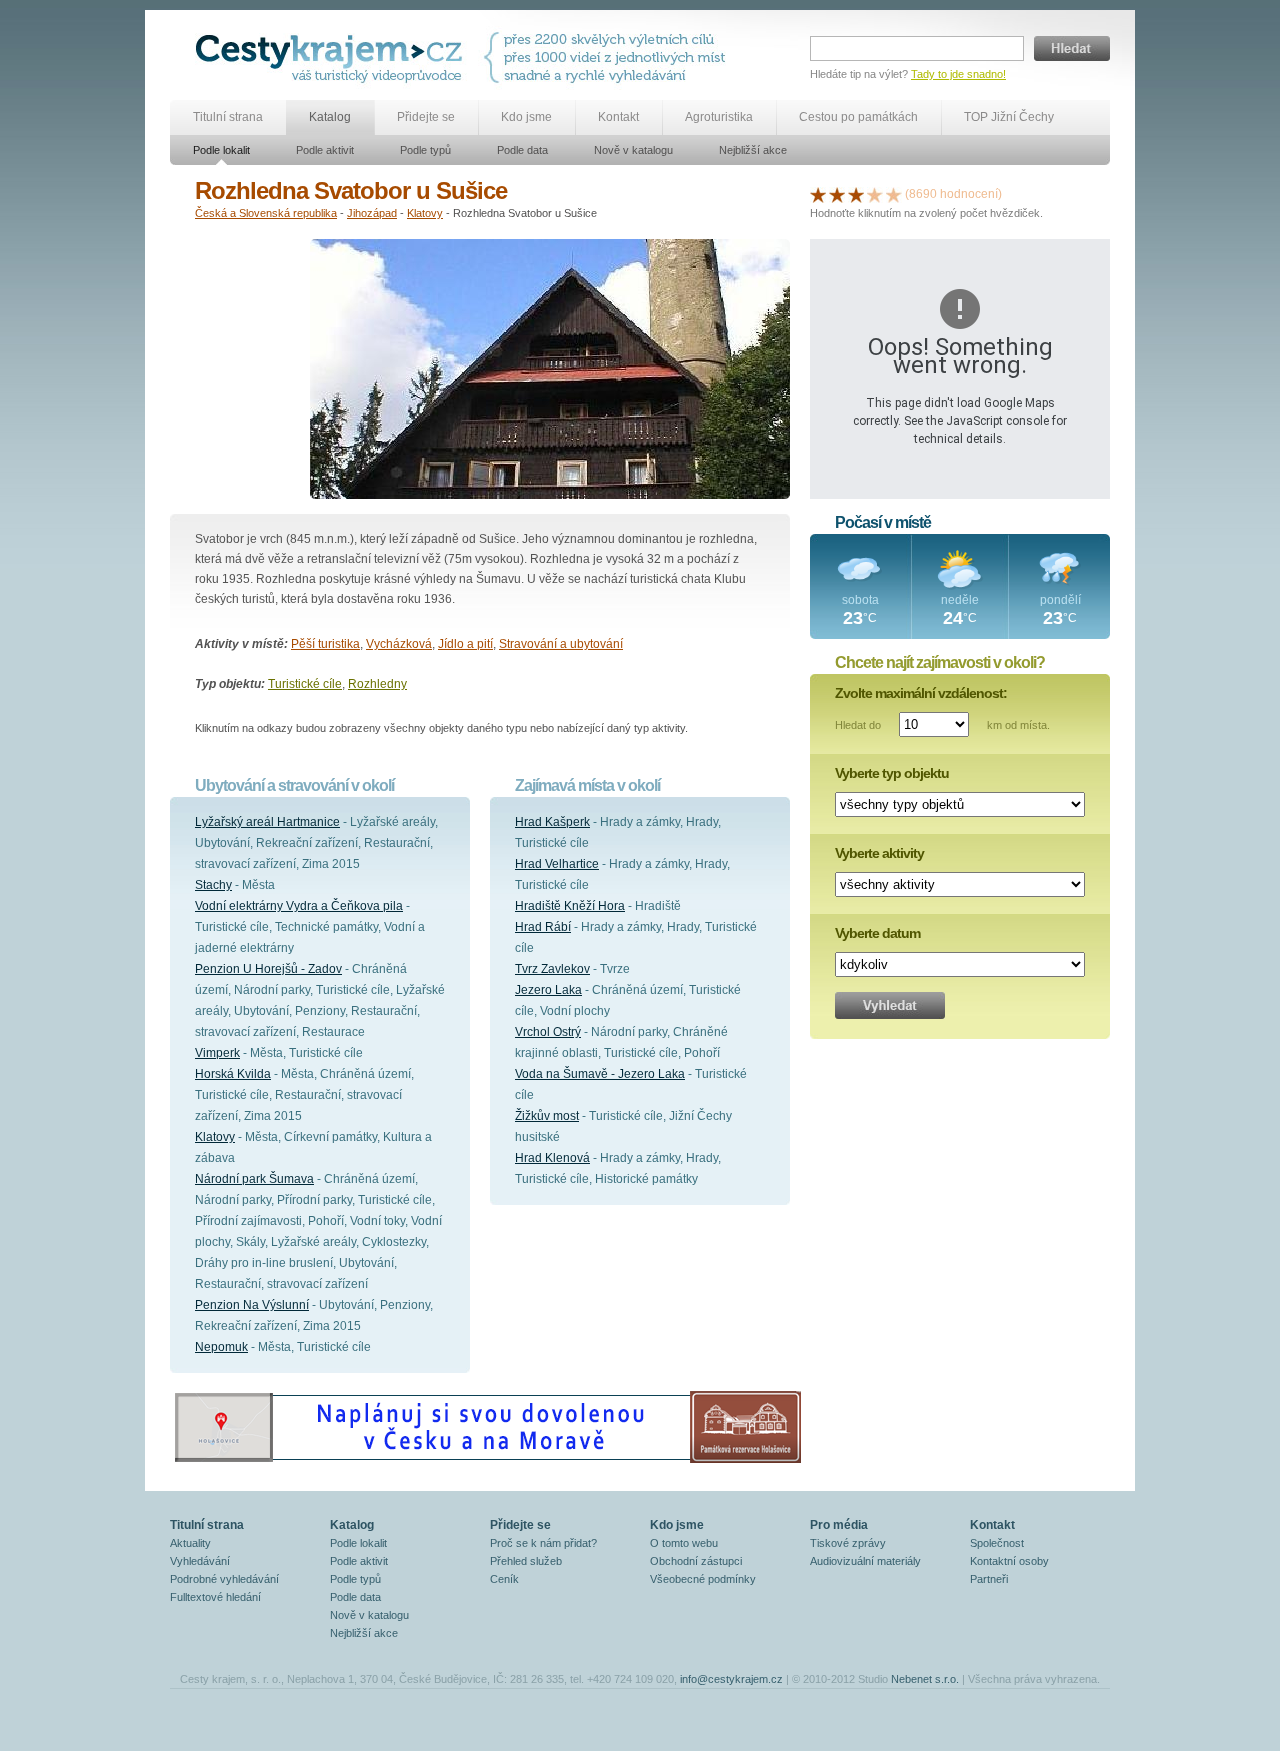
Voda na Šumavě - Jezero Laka (600, 1074)
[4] (875, 194)
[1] (818, 194)
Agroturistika (719, 117)
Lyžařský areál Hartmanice (267, 822)
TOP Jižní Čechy (1009, 117)
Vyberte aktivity (879, 853)
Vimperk (217, 1053)
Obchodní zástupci (696, 1561)
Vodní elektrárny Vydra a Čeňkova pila (299, 906)
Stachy (213, 885)
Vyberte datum (877, 933)
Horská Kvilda (233, 1074)
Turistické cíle (305, 684)
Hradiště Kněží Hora (570, 906)
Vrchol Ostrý (548, 1032)
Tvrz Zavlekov (552, 969)
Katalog (330, 117)
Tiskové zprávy (848, 1543)
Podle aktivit (325, 150)
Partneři (989, 1579)
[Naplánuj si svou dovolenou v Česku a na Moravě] (487, 1462)
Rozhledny (377, 684)
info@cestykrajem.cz (731, 1679)
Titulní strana (228, 117)
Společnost (997, 1543)
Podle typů (425, 150)
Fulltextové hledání (215, 1597)
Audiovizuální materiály (865, 1561)
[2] (837, 194)
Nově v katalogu (633, 150)
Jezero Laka (548, 990)
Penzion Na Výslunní (252, 1305)
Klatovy (425, 213)
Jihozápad (372, 213)
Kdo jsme (526, 117)
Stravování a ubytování (561, 644)
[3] (856, 194)
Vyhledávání (200, 1561)
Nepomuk (221, 1347)
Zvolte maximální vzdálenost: (921, 693)
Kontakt (618, 117)
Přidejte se (426, 117)
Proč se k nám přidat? (543, 1543)
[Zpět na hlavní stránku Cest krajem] (332, 57)
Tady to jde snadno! (958, 74)
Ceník (504, 1579)
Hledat (1072, 48)
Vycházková (399, 644)
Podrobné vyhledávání (224, 1579)
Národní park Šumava (254, 1179)
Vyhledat (890, 1005)
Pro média (839, 1525)
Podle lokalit (221, 150)
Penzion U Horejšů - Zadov (268, 969)
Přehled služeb (526, 1561)
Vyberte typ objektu (892, 773)
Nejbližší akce (753, 150)
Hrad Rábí (543, 927)
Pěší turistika (325, 644)
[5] (894, 194)
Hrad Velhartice (557, 864)
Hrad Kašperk (552, 822)
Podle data (522, 150)
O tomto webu (684, 1543)
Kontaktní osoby (1009, 1561)
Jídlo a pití (465, 644)
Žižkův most (547, 1116)
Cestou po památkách (858, 117)
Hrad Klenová (552, 1158)
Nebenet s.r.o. (925, 1679)
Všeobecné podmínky (703, 1579)
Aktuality (190, 1543)
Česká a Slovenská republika (266, 213)
